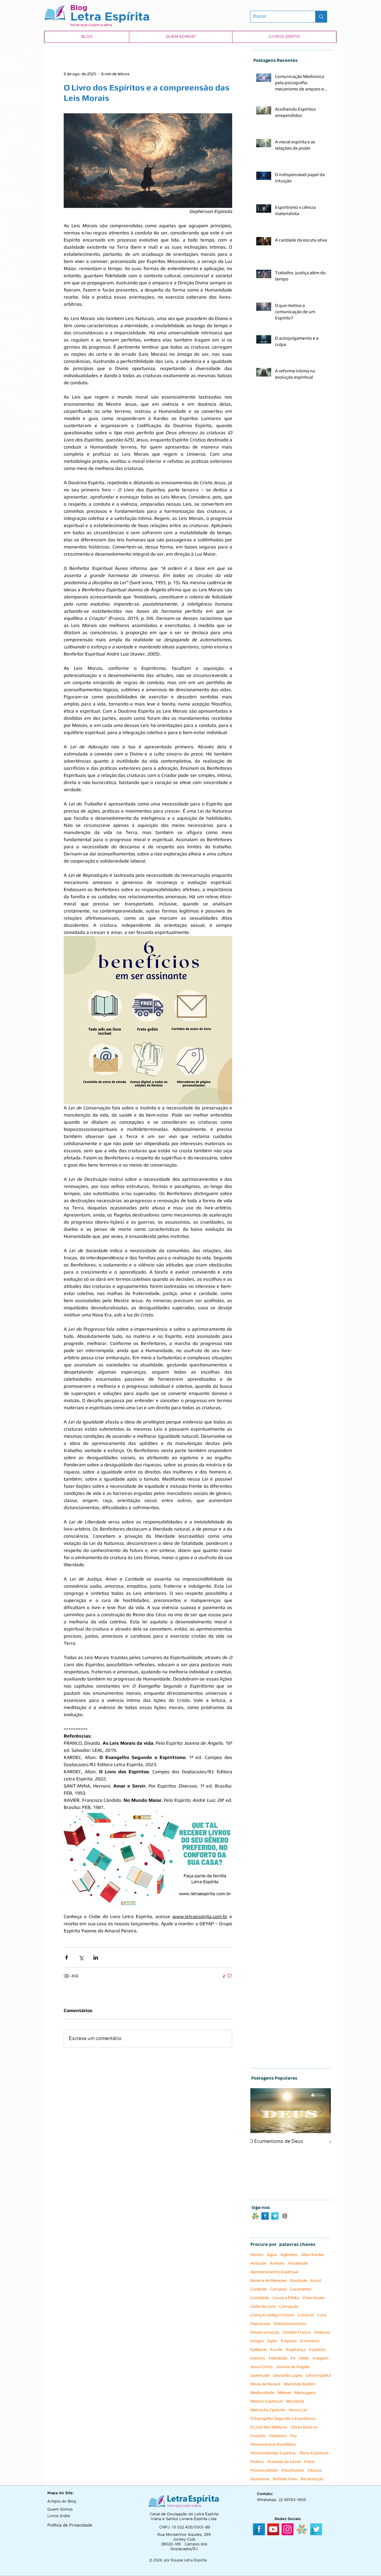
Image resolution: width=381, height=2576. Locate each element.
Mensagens (305, 2392)
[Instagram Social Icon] (285, 2216)
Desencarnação (265, 2332)
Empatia (289, 2341)
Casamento (301, 2289)
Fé (293, 2358)
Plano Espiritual (314, 2453)
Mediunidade (262, 2392)
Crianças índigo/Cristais (272, 2315)
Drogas (257, 2341)
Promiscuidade (264, 2470)
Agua (272, 2254)
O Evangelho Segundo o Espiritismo (283, 2418)
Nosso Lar (298, 2410)
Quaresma (260, 2479)
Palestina (278, 2436)
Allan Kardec (313, 2254)
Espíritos (317, 2349)
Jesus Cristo (261, 2367)
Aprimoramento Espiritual (274, 2272)
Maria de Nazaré (265, 2384)
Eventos (258, 2358)
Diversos (322, 2332)
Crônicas (306, 2315)
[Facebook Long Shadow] (265, 2216)
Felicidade (278, 2358)
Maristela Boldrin (300, 2384)
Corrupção (289, 2306)
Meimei (284, 2392)
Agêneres (289, 2254)
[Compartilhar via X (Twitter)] (81, 1958)
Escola (276, 2349)
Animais (277, 2263)
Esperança (296, 2349)
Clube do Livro (263, 2306)
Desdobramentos (290, 2323)
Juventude (260, 2375)
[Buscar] (321, 17)
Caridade (259, 2289)
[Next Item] (321, 2111)
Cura (322, 2315)
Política (257, 2461)
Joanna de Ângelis (293, 2367)
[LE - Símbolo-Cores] (302, 2529)
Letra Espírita (318, 2375)
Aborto (257, 2254)
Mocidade (295, 2401)
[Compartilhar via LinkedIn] (96, 1958)
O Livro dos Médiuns (269, 2427)
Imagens (321, 2358)
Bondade (299, 2280)
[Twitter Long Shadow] (275, 2216)
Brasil (316, 2280)
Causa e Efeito (286, 2298)
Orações (258, 2436)
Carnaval (278, 2289)
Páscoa (315, 2470)
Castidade (260, 2298)
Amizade (258, 2263)
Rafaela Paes (285, 2479)
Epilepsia (259, 2349)
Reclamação (312, 2479)
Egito (273, 2341)
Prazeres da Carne (284, 2461)
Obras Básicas (304, 2427)
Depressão (260, 2323)
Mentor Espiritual (266, 2401)
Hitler (304, 2358)
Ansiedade (298, 2263)
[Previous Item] (260, 2111)
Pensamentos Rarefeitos (273, 2444)
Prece (309, 2461)
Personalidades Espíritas (273, 2453)
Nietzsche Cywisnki (268, 2410)
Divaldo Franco (297, 2332)
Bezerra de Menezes (268, 2280)
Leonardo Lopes (288, 2375)
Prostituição (293, 2470)
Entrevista (310, 2341)
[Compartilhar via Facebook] (67, 1958)
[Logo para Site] (255, 2216)
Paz (293, 2436)
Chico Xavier (314, 2298)
